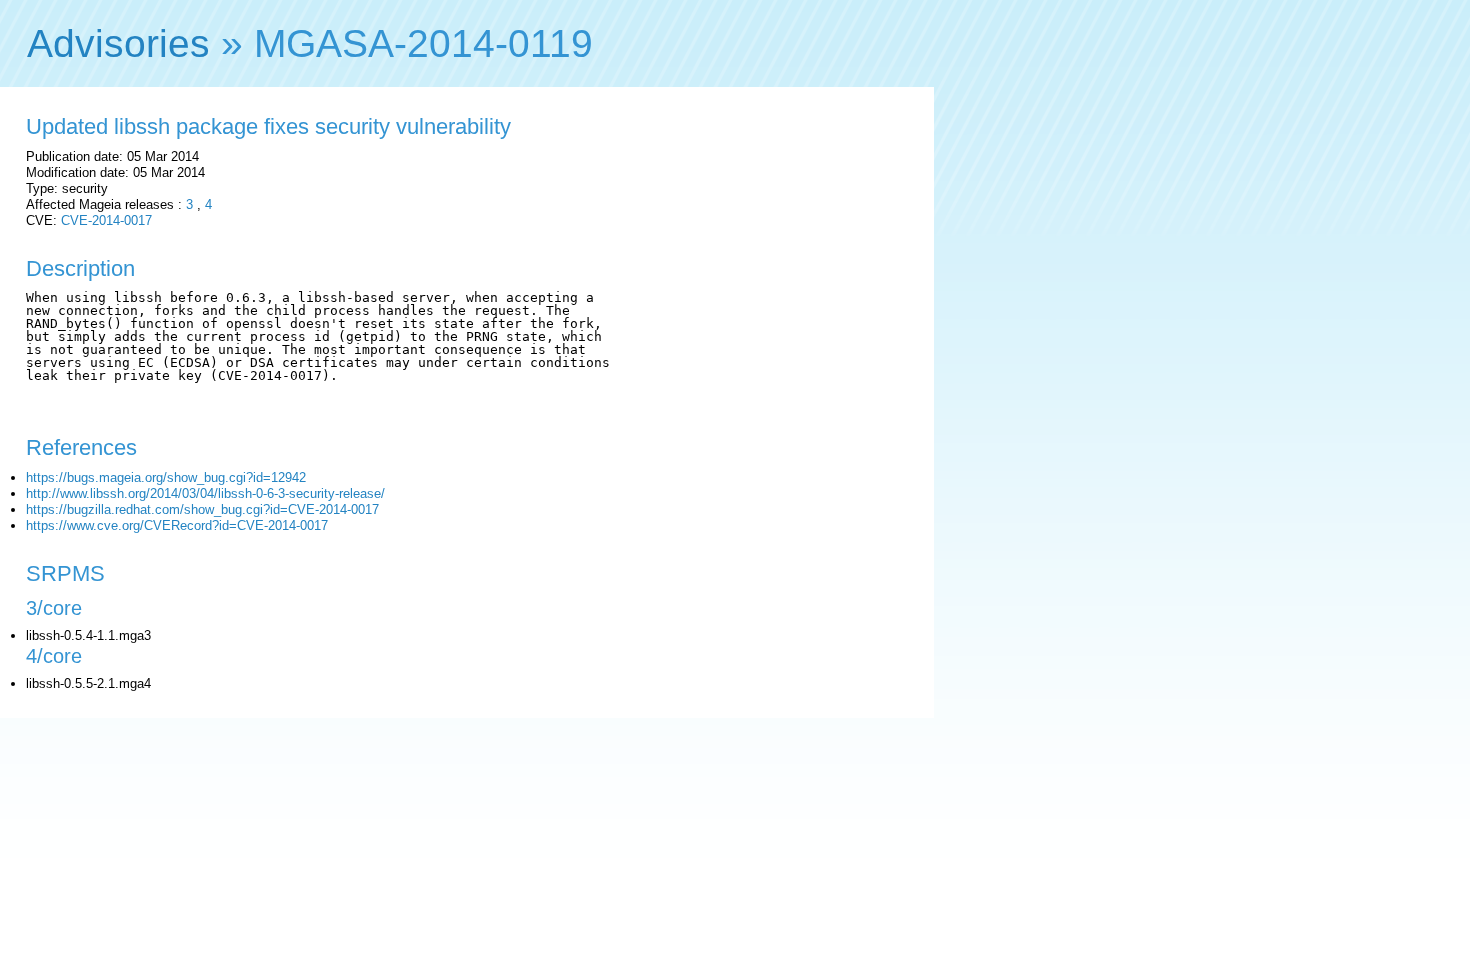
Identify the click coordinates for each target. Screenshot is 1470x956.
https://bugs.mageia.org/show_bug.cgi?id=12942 (166, 477)
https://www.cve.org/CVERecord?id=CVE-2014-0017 (177, 525)
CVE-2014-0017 (106, 220)
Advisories (118, 43)
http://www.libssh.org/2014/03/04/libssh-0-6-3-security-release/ (205, 493)
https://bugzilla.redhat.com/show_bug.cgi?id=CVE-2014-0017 (202, 509)
